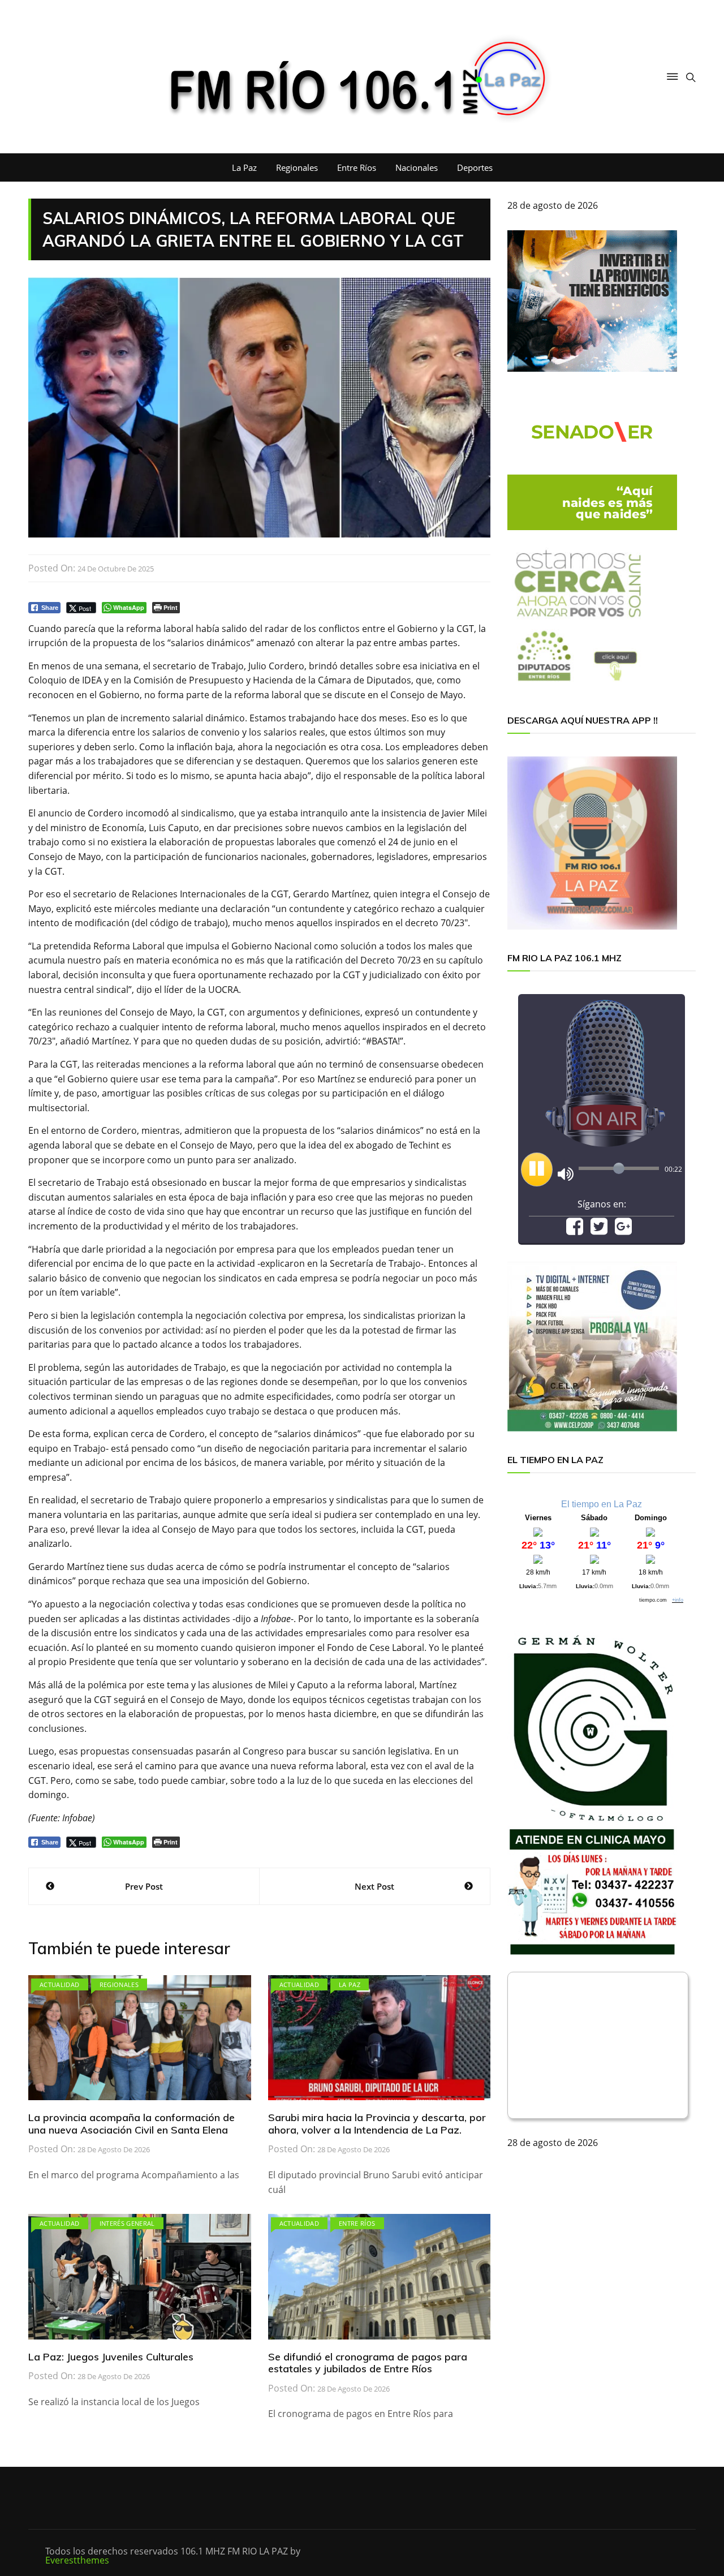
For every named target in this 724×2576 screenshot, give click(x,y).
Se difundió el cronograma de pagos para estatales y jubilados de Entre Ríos (368, 2363)
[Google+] (623, 1230)
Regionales (297, 167)
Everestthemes (77, 2560)
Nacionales (417, 167)
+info (678, 1600)
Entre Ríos (357, 167)
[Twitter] (599, 1230)
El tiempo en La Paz (602, 1504)
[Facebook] (575, 1230)
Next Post (374, 1886)
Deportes (475, 167)
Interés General (127, 2223)
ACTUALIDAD (60, 1984)
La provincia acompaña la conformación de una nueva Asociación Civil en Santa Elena (132, 2124)
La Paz (244, 167)
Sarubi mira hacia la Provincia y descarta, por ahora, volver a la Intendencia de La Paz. (377, 2124)
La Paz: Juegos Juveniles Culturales (111, 2357)
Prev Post (144, 1886)
